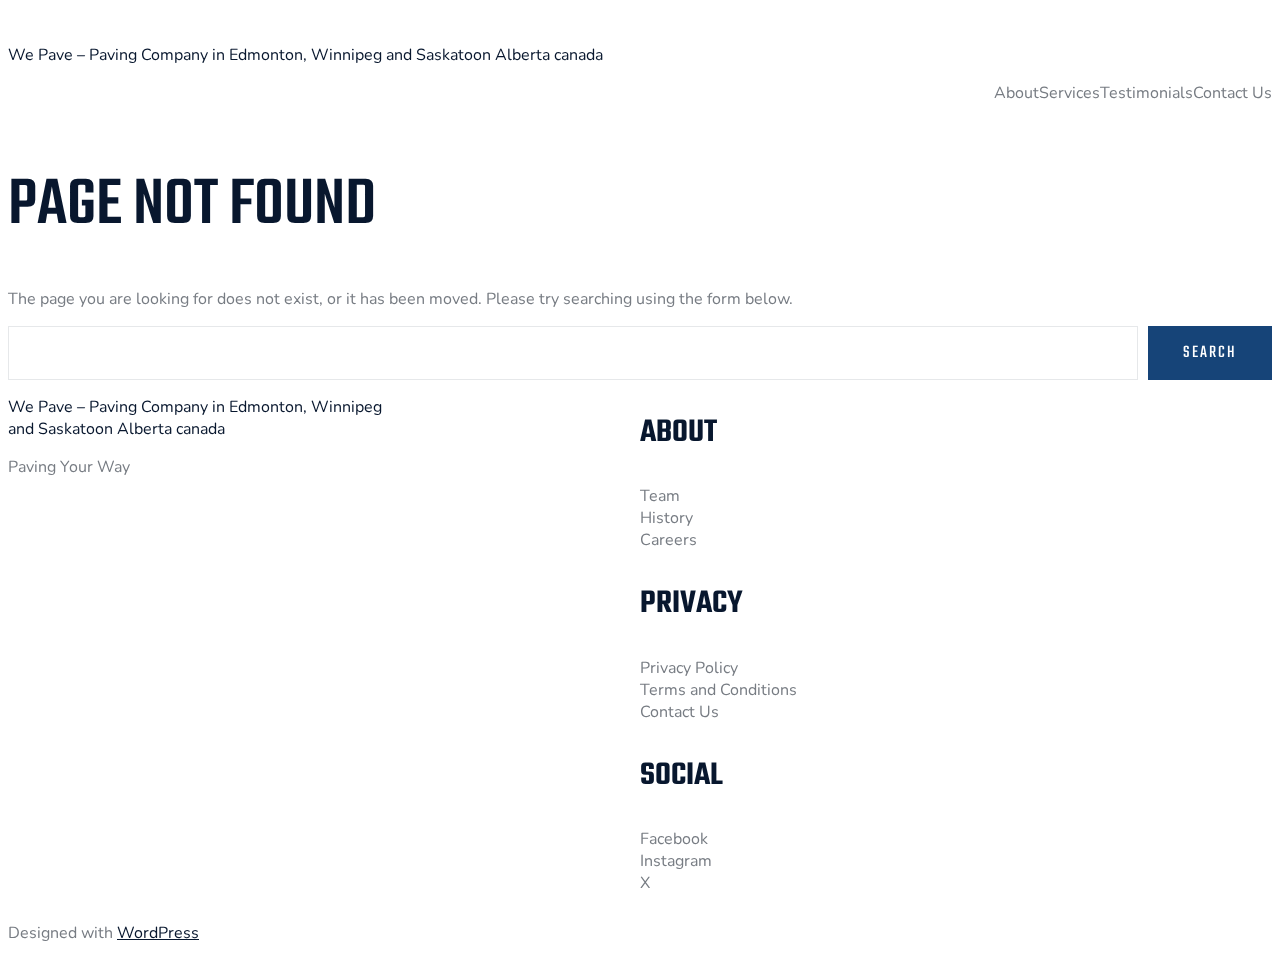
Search (1210, 353)
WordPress (158, 933)
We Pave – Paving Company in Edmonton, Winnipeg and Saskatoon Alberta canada (305, 55)
